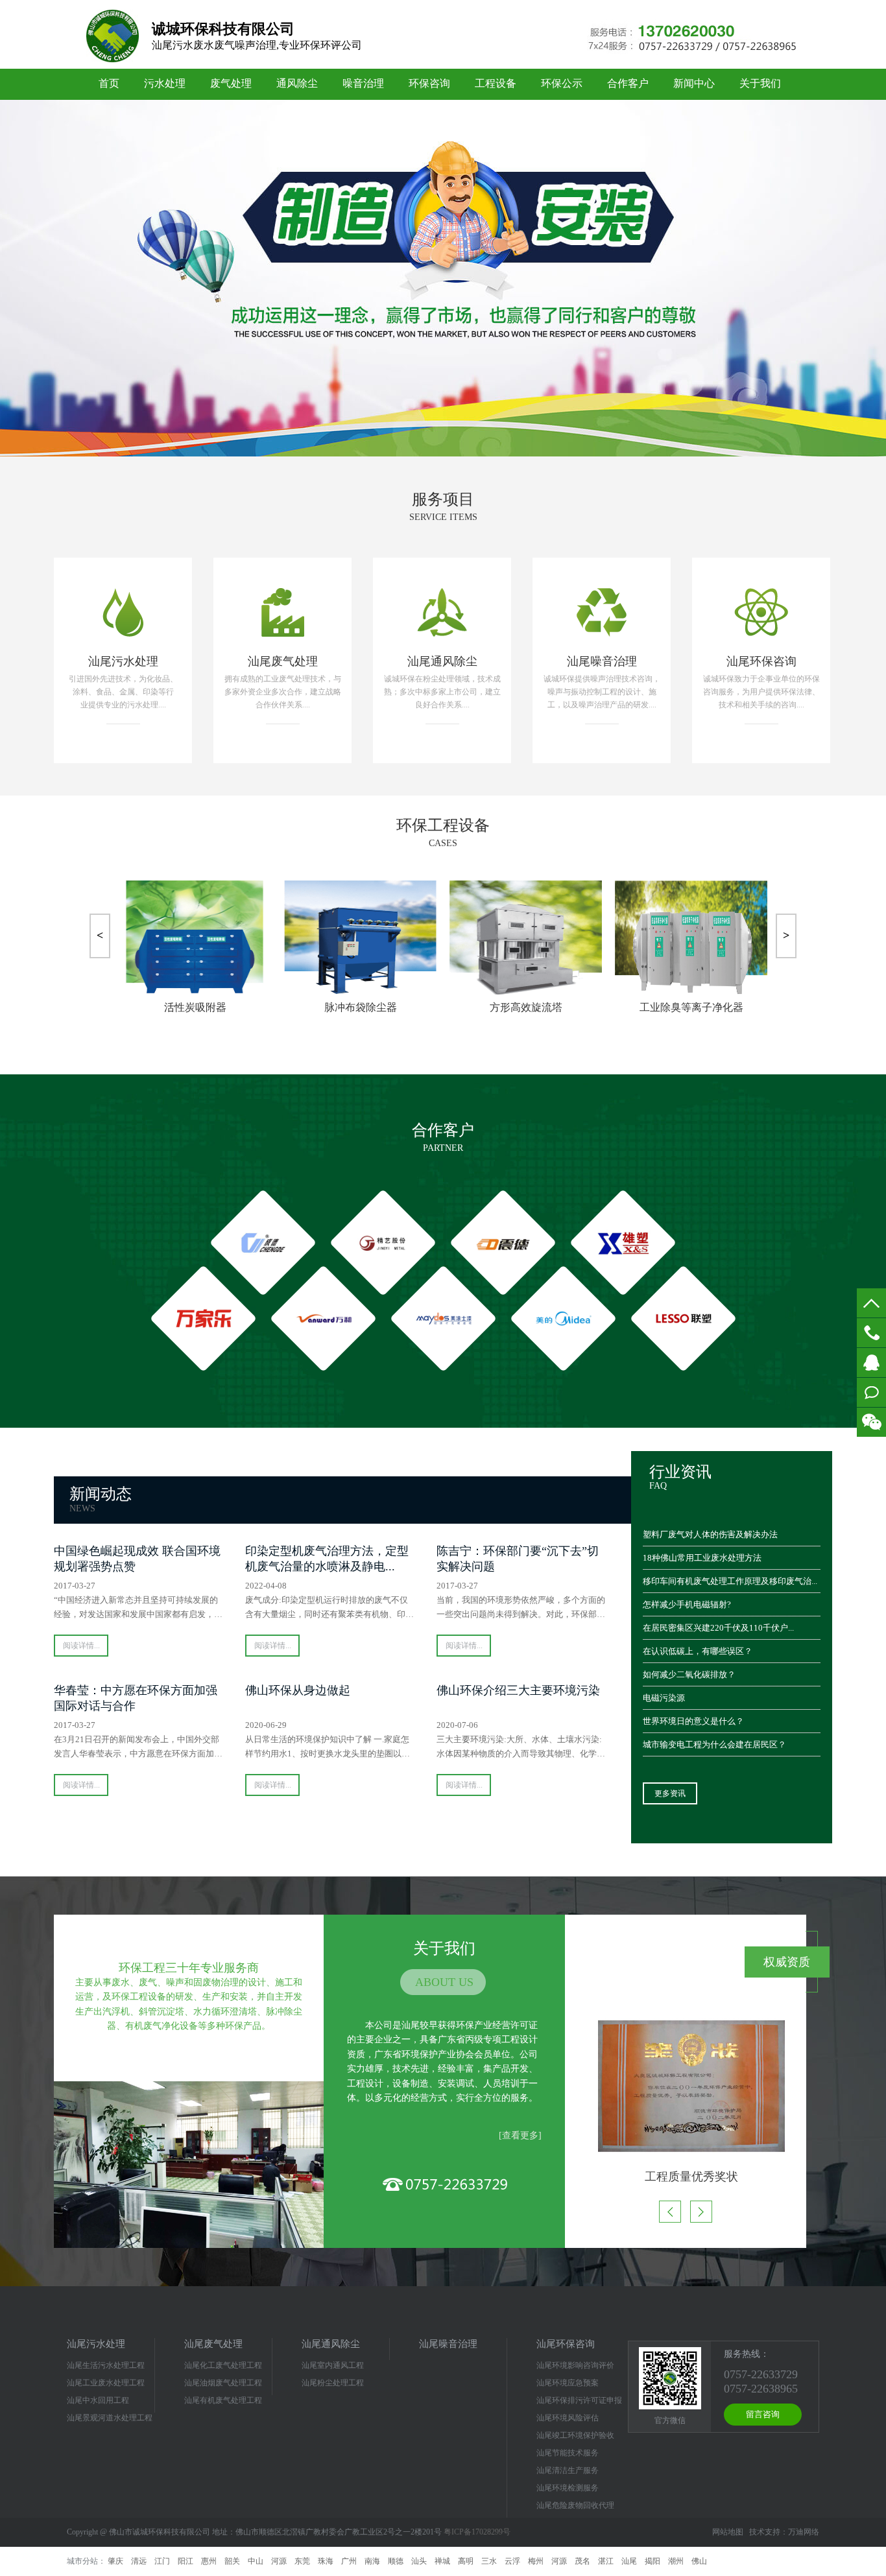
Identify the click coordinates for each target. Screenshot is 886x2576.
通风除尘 (297, 83)
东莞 (302, 2561)
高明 (466, 2561)
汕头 (419, 2561)
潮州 (676, 2561)
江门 (162, 2561)
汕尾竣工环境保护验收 (575, 2435)
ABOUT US (444, 1982)
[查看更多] (520, 2135)
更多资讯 (670, 1793)
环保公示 (562, 83)
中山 (256, 2561)
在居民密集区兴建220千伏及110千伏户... (718, 1628)
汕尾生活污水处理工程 (106, 2365)
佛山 (699, 2561)
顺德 (396, 2561)
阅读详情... (81, 1646)
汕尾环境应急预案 (568, 2383)
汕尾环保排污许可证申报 (579, 2400)
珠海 (326, 2561)
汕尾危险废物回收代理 (575, 2505)
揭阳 (653, 2561)
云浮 (512, 2561)
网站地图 (728, 2532)
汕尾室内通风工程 (333, 2365)
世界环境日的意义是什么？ (693, 1721)
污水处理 (165, 83)
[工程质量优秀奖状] (686, 2086)
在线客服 (871, 1363)
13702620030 (871, 1333)
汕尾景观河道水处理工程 (110, 2418)
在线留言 (871, 1392)
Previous (19, 268)
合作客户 (628, 83)
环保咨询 (429, 83)
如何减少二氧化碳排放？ (689, 1674)
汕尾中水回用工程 (98, 2400)
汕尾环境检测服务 (568, 2488)
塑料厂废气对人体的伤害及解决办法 (710, 1534)
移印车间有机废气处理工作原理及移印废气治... (730, 1581)
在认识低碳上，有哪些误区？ (698, 1651)
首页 (109, 83)
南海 (372, 2561)
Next (867, 268)
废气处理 (231, 83)
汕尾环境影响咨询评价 (575, 2365)
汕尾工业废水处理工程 (106, 2383)
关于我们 (760, 83)
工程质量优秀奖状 (686, 2177)
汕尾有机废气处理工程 (223, 2400)
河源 (279, 2561)
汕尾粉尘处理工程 (333, 2383)
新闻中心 (694, 83)
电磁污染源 (664, 1698)
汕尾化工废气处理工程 (223, 2365)
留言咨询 (763, 2414)
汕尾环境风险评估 (568, 2418)
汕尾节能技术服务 (568, 2453)
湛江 (606, 2561)
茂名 (582, 2561)
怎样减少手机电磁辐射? (687, 1604)
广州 (349, 2561)
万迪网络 (804, 2532)
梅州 (536, 2561)
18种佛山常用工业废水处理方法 (702, 1558)
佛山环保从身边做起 (298, 1690)
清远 (139, 2561)
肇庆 (115, 2561)
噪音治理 (363, 83)
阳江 (186, 2561)
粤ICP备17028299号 (477, 2532)
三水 (489, 2561)
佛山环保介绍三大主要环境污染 (518, 1690)
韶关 (232, 2561)
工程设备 (496, 83)
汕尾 (629, 2561)
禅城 (442, 2561)
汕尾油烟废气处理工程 (223, 2383)
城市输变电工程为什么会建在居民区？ (714, 1744)
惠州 (209, 2561)
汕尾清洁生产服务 (568, 2470)
